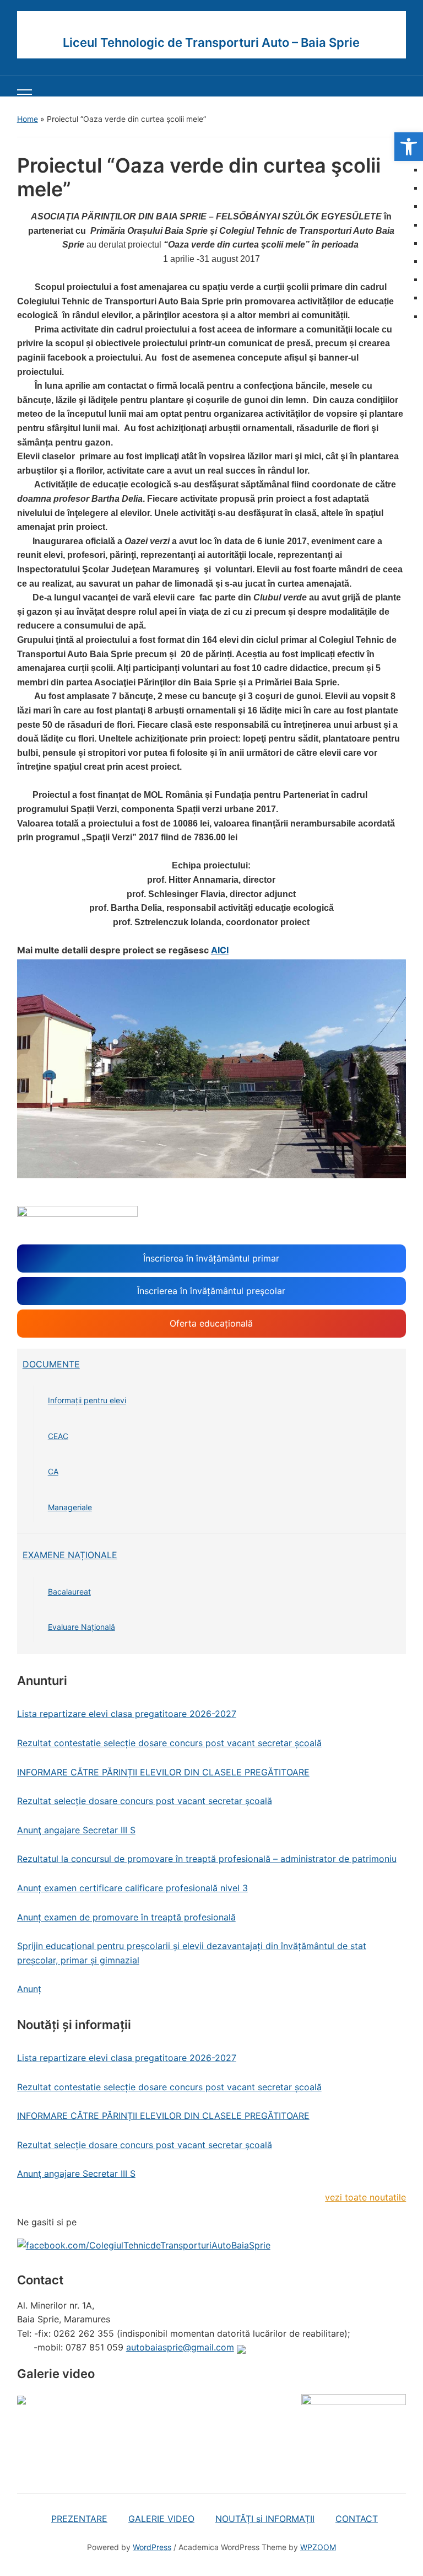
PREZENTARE (79, 2519)
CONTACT (357, 2519)
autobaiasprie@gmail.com (180, 2347)
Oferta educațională (211, 1323)
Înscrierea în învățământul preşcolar (211, 1291)
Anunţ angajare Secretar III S (76, 1830)
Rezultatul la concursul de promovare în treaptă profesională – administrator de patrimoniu (207, 1859)
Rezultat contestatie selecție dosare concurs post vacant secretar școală (169, 1743)
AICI (220, 950)
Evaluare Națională (82, 1627)
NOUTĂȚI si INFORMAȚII (265, 2519)
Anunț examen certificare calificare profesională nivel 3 (132, 1888)
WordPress (152, 2547)
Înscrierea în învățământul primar (211, 1258)
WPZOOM (318, 2547)
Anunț (29, 1989)
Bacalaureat (69, 1592)
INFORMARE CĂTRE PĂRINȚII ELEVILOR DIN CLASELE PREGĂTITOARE (163, 1772)
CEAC (58, 1436)
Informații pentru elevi (87, 1400)
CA (53, 1471)
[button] (409, 147)
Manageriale (70, 1507)
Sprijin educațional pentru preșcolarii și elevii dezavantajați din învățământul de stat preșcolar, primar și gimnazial (192, 1953)
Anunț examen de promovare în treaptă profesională (126, 1917)
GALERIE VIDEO (161, 2519)
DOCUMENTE (51, 1364)
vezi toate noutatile (365, 2197)
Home (28, 119)
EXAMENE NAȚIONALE (70, 1555)
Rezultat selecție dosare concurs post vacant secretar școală (145, 1801)
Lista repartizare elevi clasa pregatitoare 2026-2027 (127, 1714)
